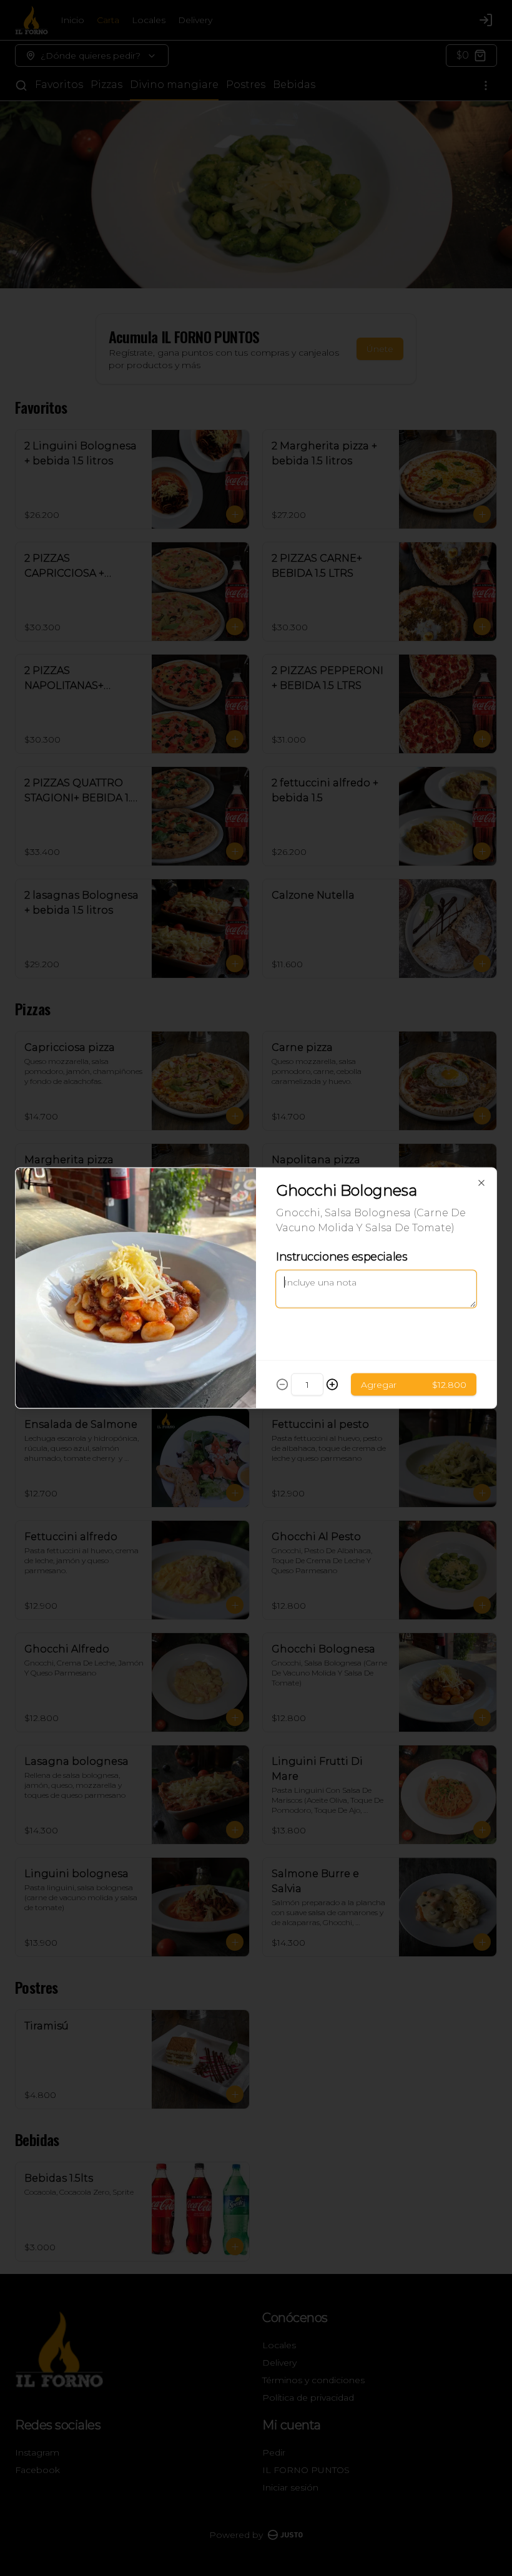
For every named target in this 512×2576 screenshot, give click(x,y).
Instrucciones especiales (342, 1257)
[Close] (481, 1183)
